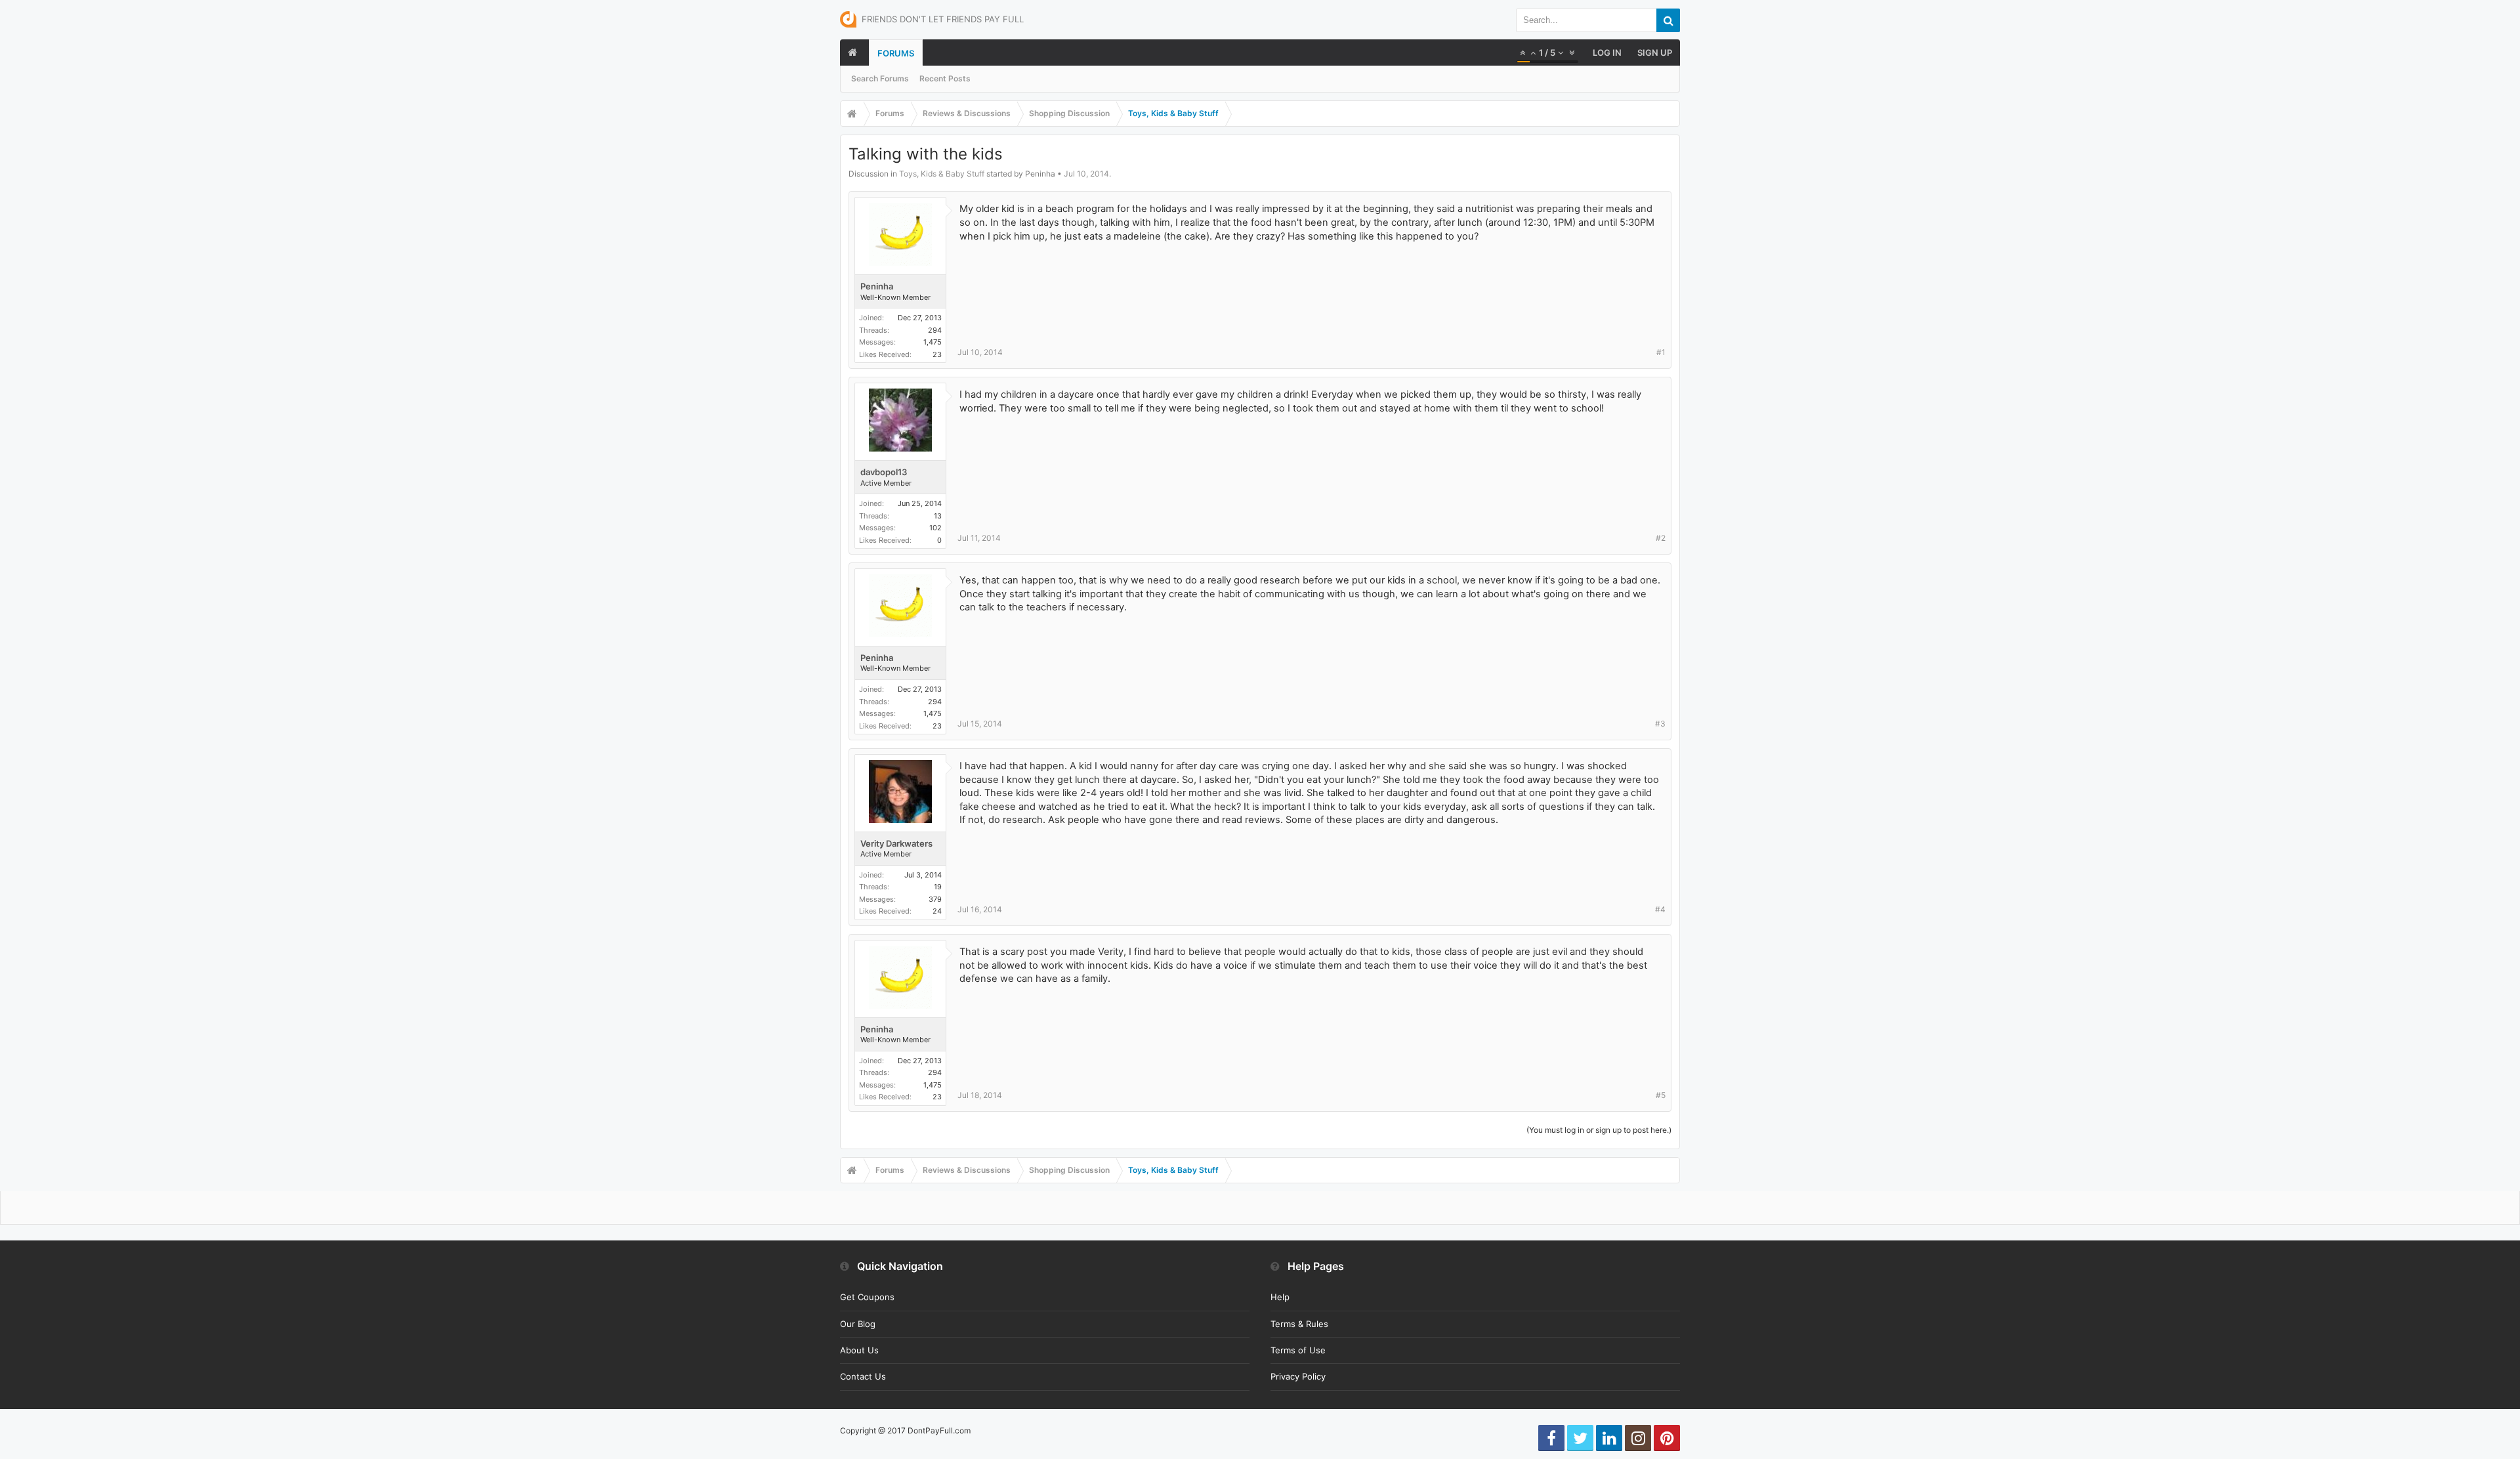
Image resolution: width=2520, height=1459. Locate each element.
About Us (859, 1350)
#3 (1660, 724)
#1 (1661, 352)
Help (1280, 1297)
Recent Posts (945, 78)
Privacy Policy (1298, 1376)
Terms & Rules (1299, 1324)
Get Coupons (867, 1297)
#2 (1661, 538)
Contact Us (863, 1376)
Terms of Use (1298, 1350)
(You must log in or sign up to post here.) (1599, 1130)
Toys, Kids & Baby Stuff (942, 174)
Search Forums (880, 78)
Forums (896, 53)
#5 (1661, 1095)
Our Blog (858, 1324)
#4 (1660, 909)
